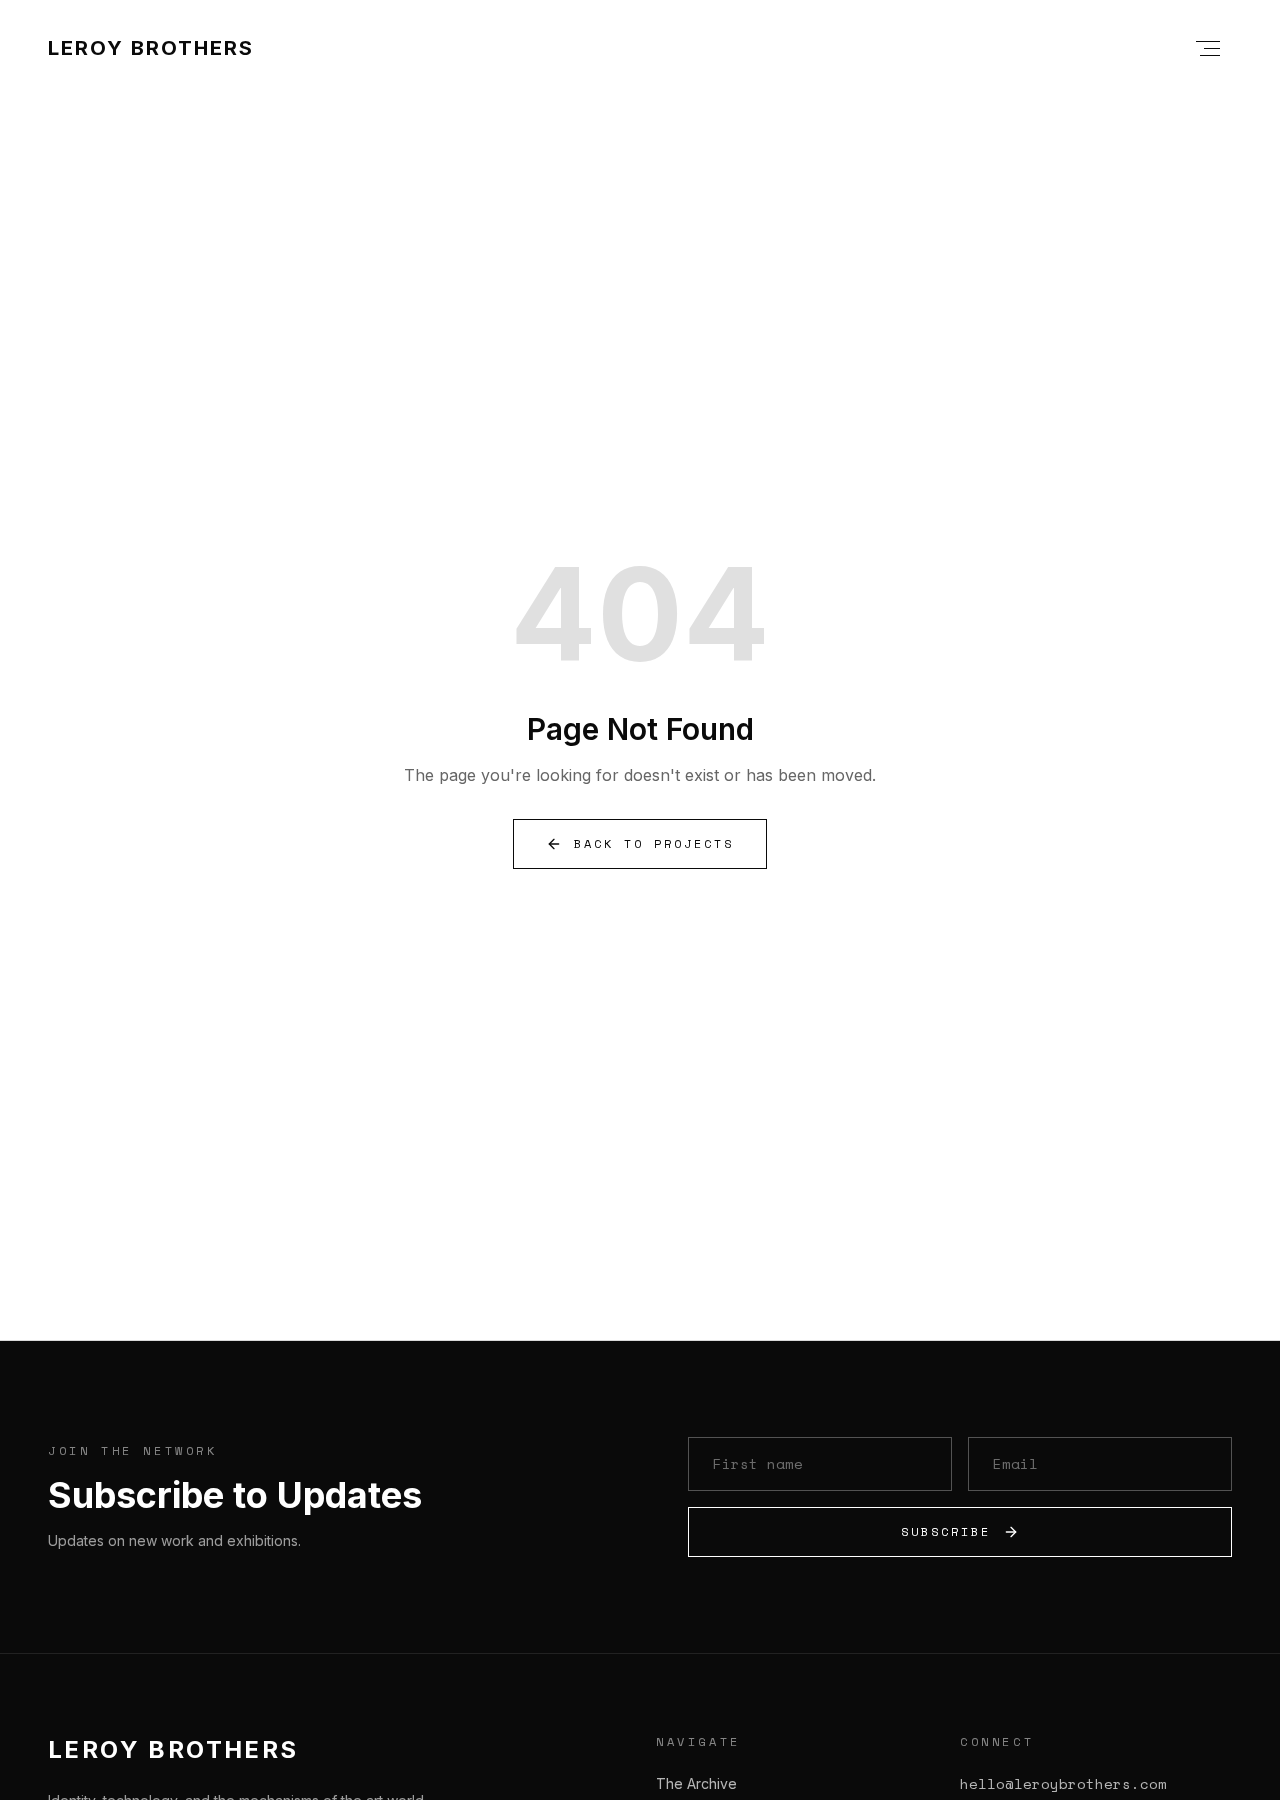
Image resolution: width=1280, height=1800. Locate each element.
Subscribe (946, 1531)
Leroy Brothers (151, 48)
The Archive (696, 1783)
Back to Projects (654, 843)
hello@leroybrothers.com (1063, 1784)
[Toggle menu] (1208, 48)
